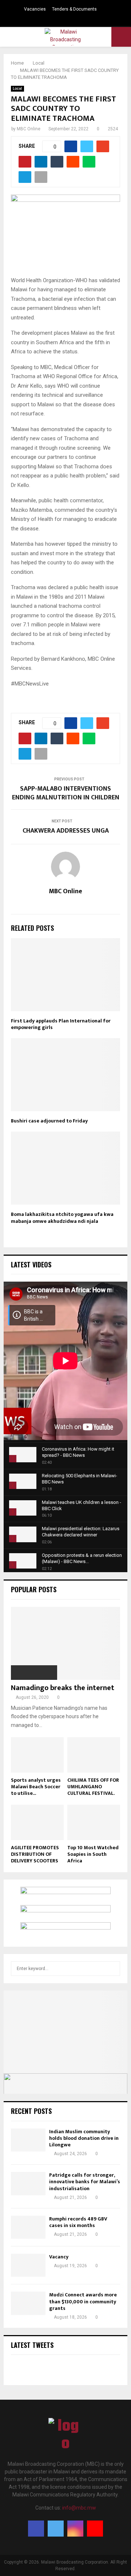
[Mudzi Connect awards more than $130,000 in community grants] (28, 2303)
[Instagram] (75, 2529)
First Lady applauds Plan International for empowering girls (61, 1024)
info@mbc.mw (79, 2508)
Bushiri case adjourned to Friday (49, 1121)
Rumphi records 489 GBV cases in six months (78, 2222)
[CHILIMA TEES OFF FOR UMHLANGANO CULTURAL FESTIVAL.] (94, 1755)
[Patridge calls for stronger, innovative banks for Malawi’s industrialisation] (28, 2183)
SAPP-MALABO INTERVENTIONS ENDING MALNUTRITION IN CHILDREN (66, 793)
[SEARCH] (113, 1969)
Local (17, 89)
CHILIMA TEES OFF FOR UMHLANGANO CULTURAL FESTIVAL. (93, 1787)
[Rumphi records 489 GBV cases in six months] (28, 2227)
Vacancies (35, 9)
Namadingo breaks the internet (63, 1688)
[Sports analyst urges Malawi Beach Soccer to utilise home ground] (37, 1755)
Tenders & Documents (74, 9)
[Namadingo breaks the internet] (65, 1643)
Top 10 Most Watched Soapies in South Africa (93, 1854)
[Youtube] (95, 2529)
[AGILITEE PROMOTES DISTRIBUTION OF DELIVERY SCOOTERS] (37, 1822)
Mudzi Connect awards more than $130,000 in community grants (83, 2301)
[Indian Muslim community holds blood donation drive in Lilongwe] (28, 2140)
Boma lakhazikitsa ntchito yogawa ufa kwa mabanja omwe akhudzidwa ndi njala (62, 1218)
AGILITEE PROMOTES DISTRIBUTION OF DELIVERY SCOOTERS (35, 1854)
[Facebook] (36, 2529)
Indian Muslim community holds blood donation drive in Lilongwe (84, 2138)
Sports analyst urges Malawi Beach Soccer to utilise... (36, 1787)
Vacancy (59, 2257)
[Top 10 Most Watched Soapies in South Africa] (94, 1822)
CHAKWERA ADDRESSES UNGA (66, 831)
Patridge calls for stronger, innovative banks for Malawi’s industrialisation (85, 2182)
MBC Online (29, 129)
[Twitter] (56, 2529)
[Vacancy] (28, 2265)
